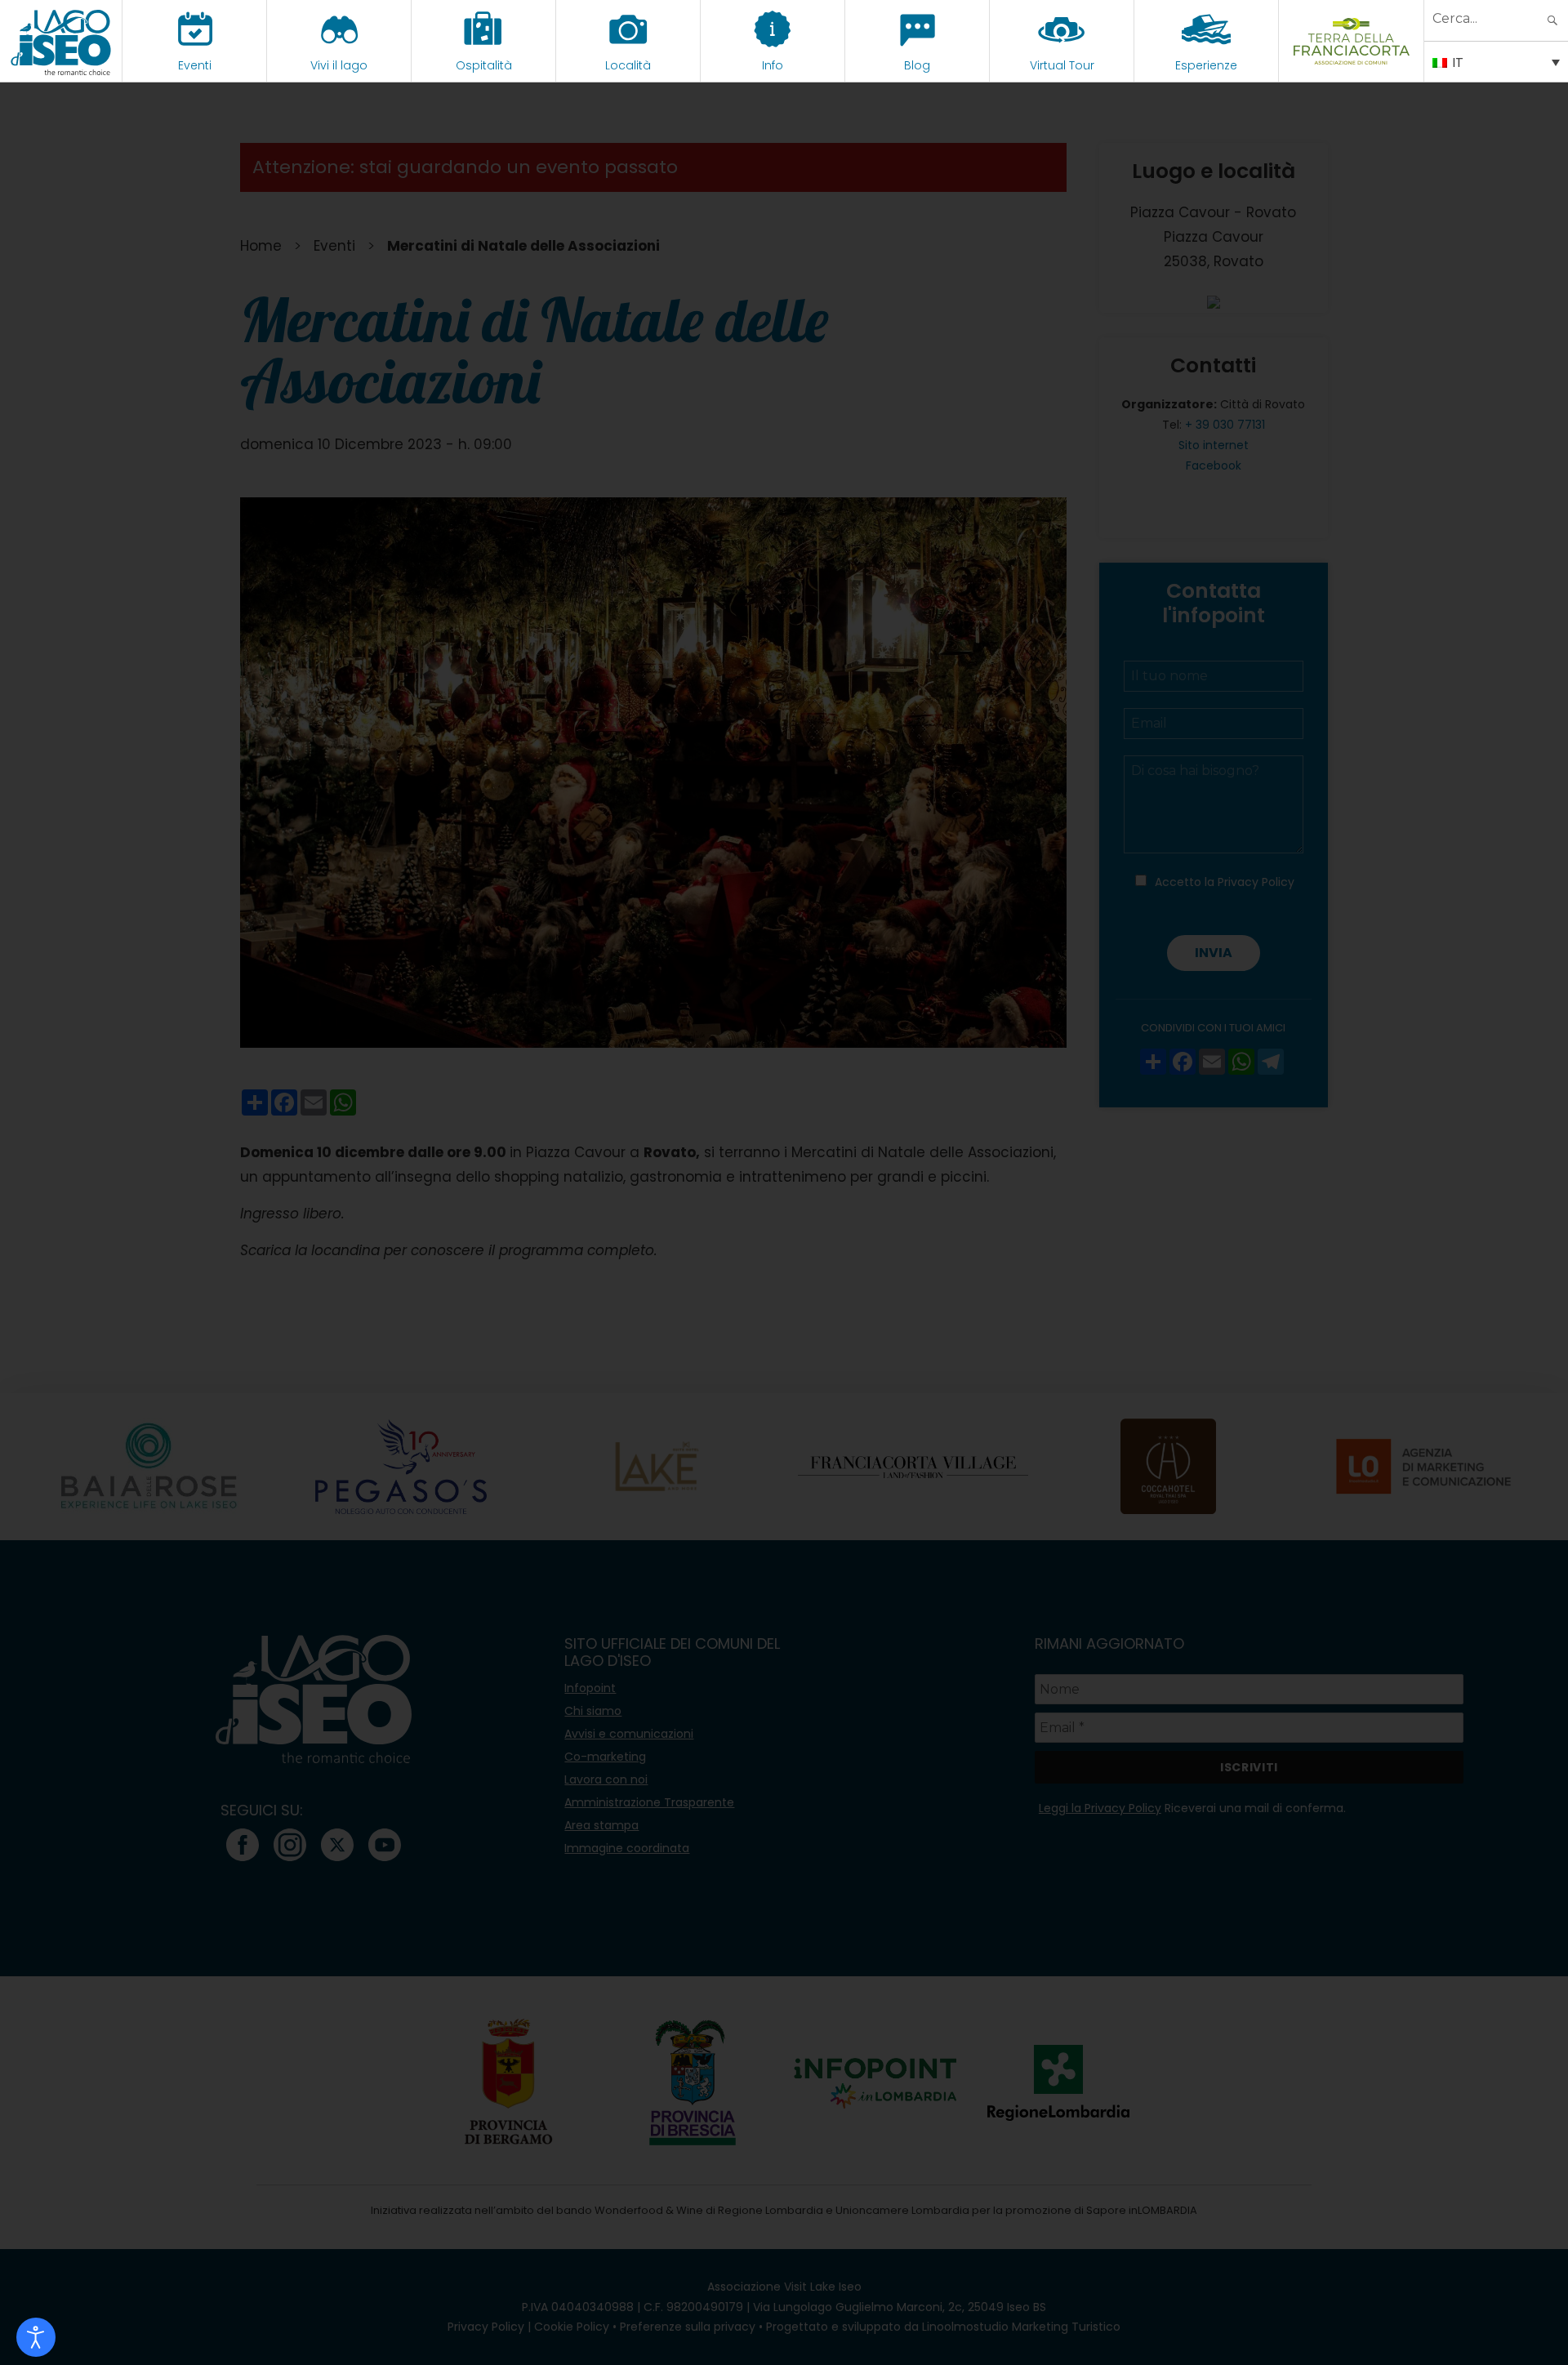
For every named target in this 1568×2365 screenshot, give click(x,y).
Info (773, 65)
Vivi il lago (339, 65)
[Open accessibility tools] (36, 2337)
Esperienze (1206, 65)
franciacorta (1351, 65)
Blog (917, 65)
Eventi (195, 65)
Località (628, 65)
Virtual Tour (1062, 65)
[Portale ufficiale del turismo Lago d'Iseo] (61, 41)
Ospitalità (484, 65)
